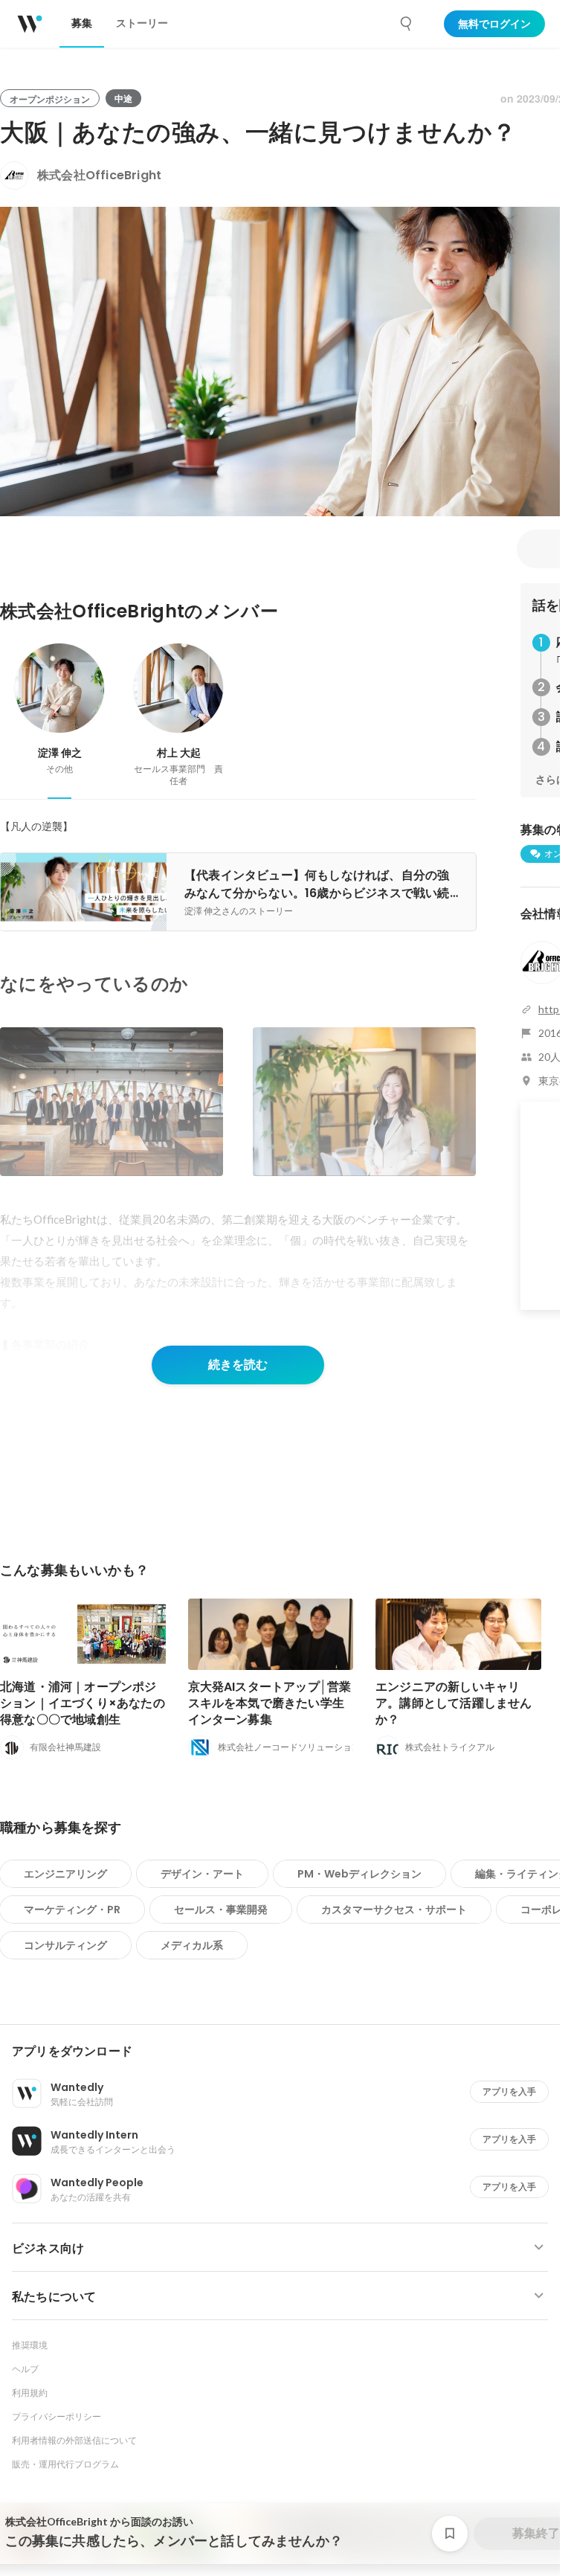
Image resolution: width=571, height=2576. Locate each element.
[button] (286, 2052)
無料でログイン (494, 24)
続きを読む (238, 1365)
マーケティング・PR (72, 1909)
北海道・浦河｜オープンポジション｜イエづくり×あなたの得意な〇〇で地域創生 (83, 1703)
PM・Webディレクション (359, 1874)
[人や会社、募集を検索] (407, 24)
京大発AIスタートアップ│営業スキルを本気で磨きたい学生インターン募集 (270, 1703)
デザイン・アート (202, 1874)
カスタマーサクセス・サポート (394, 1909)
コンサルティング (65, 1945)
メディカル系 (192, 1945)
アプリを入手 (509, 2091)
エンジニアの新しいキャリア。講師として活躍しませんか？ (454, 1703)
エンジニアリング (65, 1874)
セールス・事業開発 (221, 1909)
